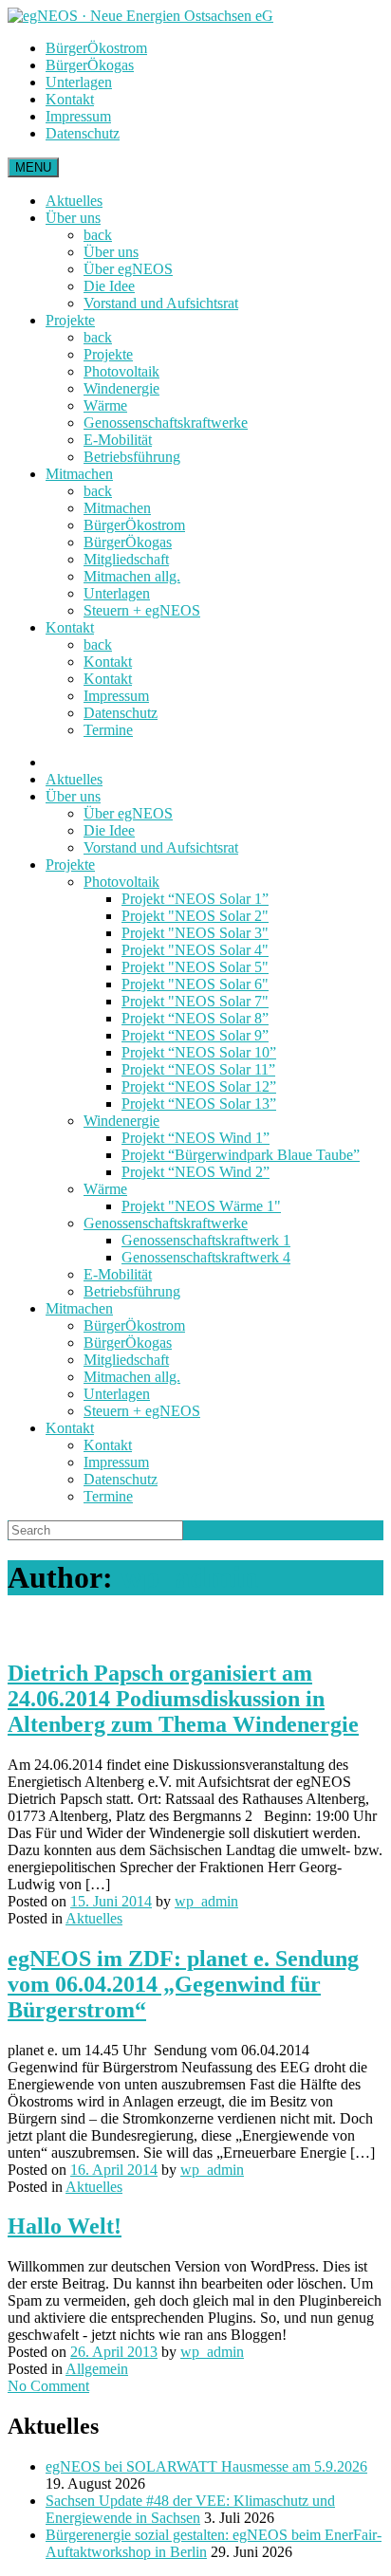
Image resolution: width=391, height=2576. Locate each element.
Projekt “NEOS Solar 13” (199, 1104)
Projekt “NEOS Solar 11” (198, 1069)
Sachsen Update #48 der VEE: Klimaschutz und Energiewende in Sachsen (190, 2509)
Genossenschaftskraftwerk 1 (206, 1240)
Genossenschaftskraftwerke (166, 423)
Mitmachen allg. (132, 576)
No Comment (48, 2386)
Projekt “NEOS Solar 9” (195, 1035)
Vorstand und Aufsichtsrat (161, 303)
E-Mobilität (118, 440)
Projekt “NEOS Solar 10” (199, 1052)
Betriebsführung (132, 457)
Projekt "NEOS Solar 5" (195, 967)
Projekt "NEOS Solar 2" (195, 916)
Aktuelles (74, 201)
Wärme (105, 405)
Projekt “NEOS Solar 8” (195, 1018)
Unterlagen (79, 82)
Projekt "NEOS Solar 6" (195, 984)
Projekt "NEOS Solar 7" (195, 1001)
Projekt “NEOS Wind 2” (195, 1172)
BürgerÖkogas (90, 65)
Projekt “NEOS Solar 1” (195, 899)
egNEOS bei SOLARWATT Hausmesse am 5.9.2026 (206, 2466)
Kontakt (70, 99)
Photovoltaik (121, 371)
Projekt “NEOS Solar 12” (199, 1086)
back (98, 235)
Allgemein (97, 2369)
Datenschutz (83, 133)
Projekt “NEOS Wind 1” (195, 1138)
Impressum (78, 116)
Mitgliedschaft (126, 559)
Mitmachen (79, 474)
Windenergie (121, 388)
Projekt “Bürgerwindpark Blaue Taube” (241, 1155)
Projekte (70, 320)
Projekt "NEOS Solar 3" (195, 933)
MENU (33, 167)
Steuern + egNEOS (142, 610)
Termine (108, 730)
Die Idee (109, 286)
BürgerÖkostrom (96, 48)
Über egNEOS (128, 269)
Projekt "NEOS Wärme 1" (201, 1206)
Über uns (73, 218)
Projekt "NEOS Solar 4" (195, 950)
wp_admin (189, 1577)
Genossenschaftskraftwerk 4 (206, 1257)
